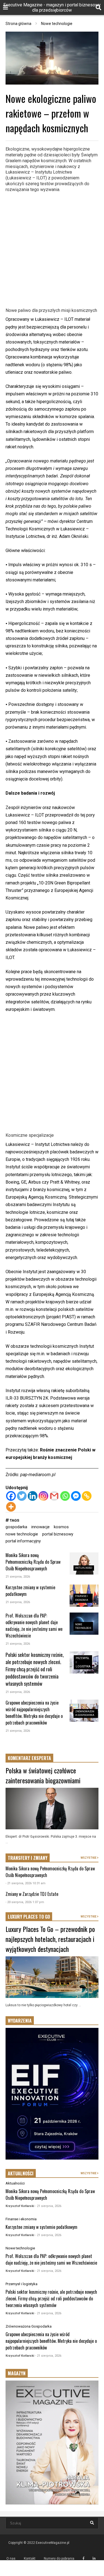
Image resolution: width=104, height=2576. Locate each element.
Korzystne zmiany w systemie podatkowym (41, 2227)
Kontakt (30, 2559)
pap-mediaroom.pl (38, 1475)
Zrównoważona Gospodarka (29, 2326)
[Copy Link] (87, 1496)
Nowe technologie (20, 2248)
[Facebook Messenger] (76, 1496)
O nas (11, 2559)
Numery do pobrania (59, 2559)
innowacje (40, 1527)
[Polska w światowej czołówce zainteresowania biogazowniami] (52, 1809)
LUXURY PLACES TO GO (29, 1917)
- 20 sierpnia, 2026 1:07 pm (25, 1902)
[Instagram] (43, 1496)
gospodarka (16, 1527)
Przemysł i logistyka (21, 2284)
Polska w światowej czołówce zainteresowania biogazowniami (43, 1775)
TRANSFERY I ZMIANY (28, 1858)
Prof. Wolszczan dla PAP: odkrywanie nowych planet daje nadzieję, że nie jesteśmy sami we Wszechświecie (34, 1626)
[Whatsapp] (65, 1496)
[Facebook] (11, 1496)
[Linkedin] (33, 1496)
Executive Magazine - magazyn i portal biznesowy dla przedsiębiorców (52, 7)
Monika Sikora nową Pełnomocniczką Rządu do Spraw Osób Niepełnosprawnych (33, 1562)
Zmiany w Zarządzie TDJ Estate (32, 1894)
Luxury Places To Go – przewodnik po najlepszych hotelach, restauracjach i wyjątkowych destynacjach (50, 1939)
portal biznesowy (58, 1534)
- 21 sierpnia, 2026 (48, 2206)
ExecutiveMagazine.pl (53, 2543)
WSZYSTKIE (89, 1858)
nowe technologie (22, 1534)
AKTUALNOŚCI (21, 2173)
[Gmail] (54, 1496)
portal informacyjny (23, 1541)
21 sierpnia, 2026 (18, 1577)
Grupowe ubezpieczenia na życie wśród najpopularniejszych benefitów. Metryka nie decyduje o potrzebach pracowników (34, 1713)
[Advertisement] (52, 249)
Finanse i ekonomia (21, 2219)
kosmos (61, 1527)
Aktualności (84, 1568)
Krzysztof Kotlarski (20, 2206)
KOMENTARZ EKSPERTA (29, 1758)
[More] (11, 1507)
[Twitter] (22, 1496)
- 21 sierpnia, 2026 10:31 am (26, 1883)
